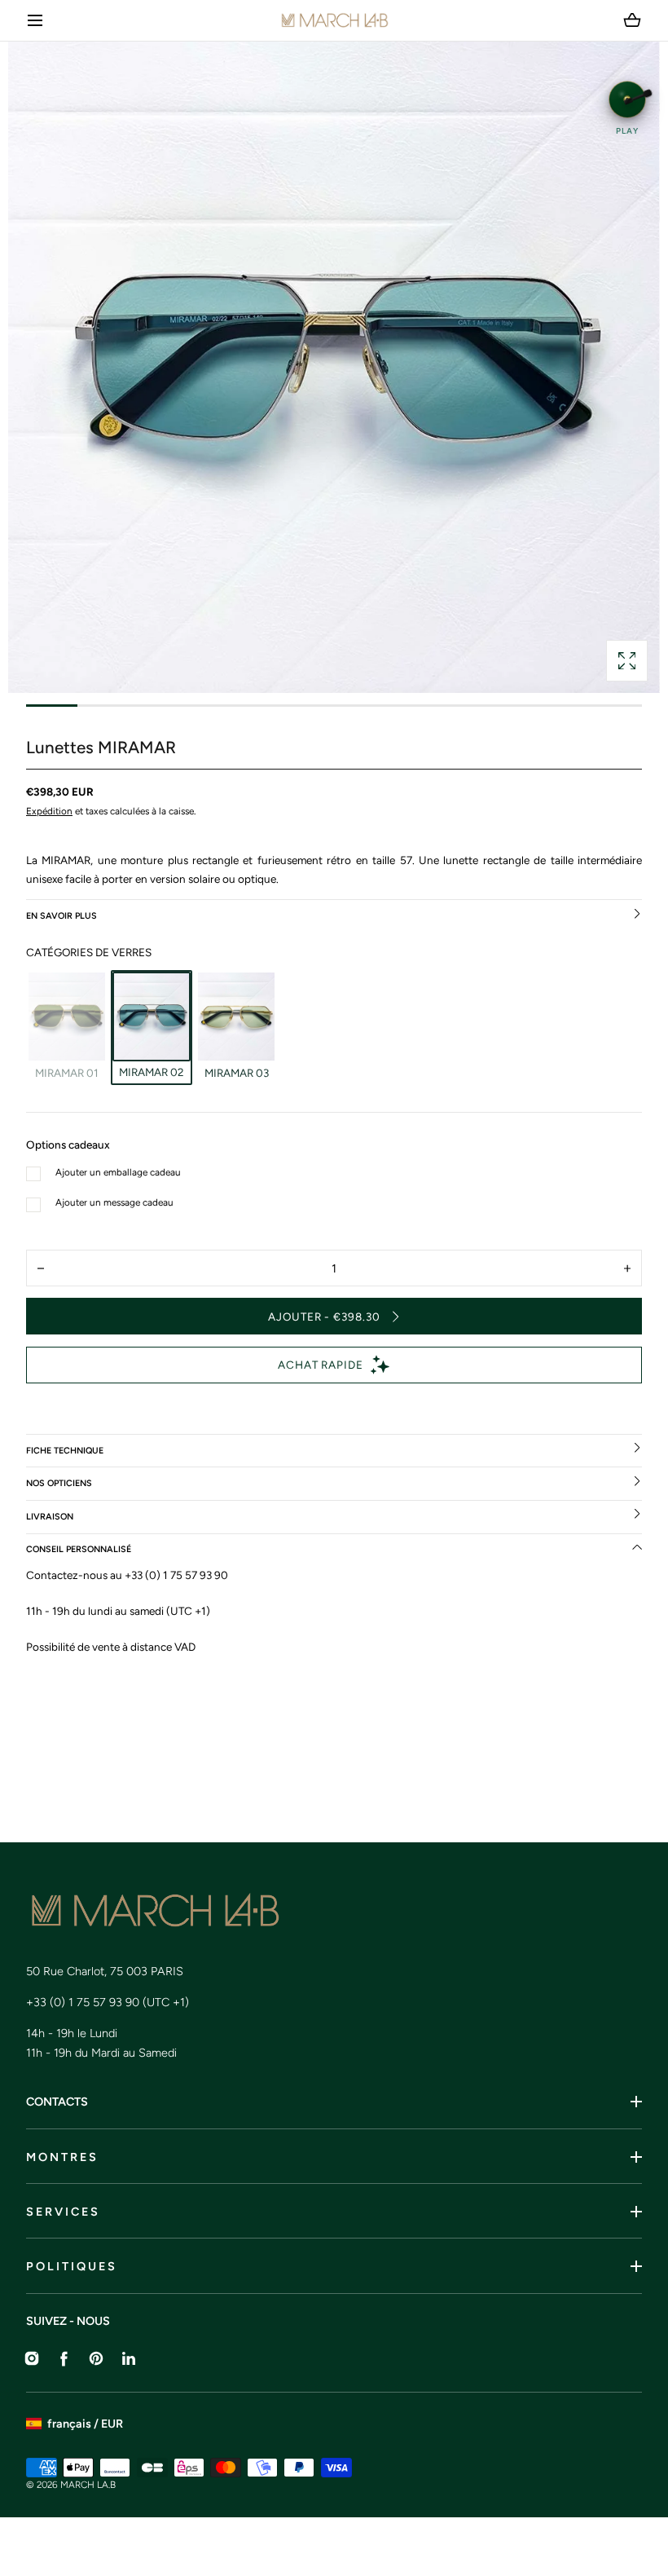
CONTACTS (57, 2102)
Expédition (49, 811)
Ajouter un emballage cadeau (118, 1172)
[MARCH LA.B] (334, 20)
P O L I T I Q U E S (70, 2266)
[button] (35, 21)
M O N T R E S (61, 2157)
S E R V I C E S (62, 2212)
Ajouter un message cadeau (114, 1202)
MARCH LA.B (88, 2485)
